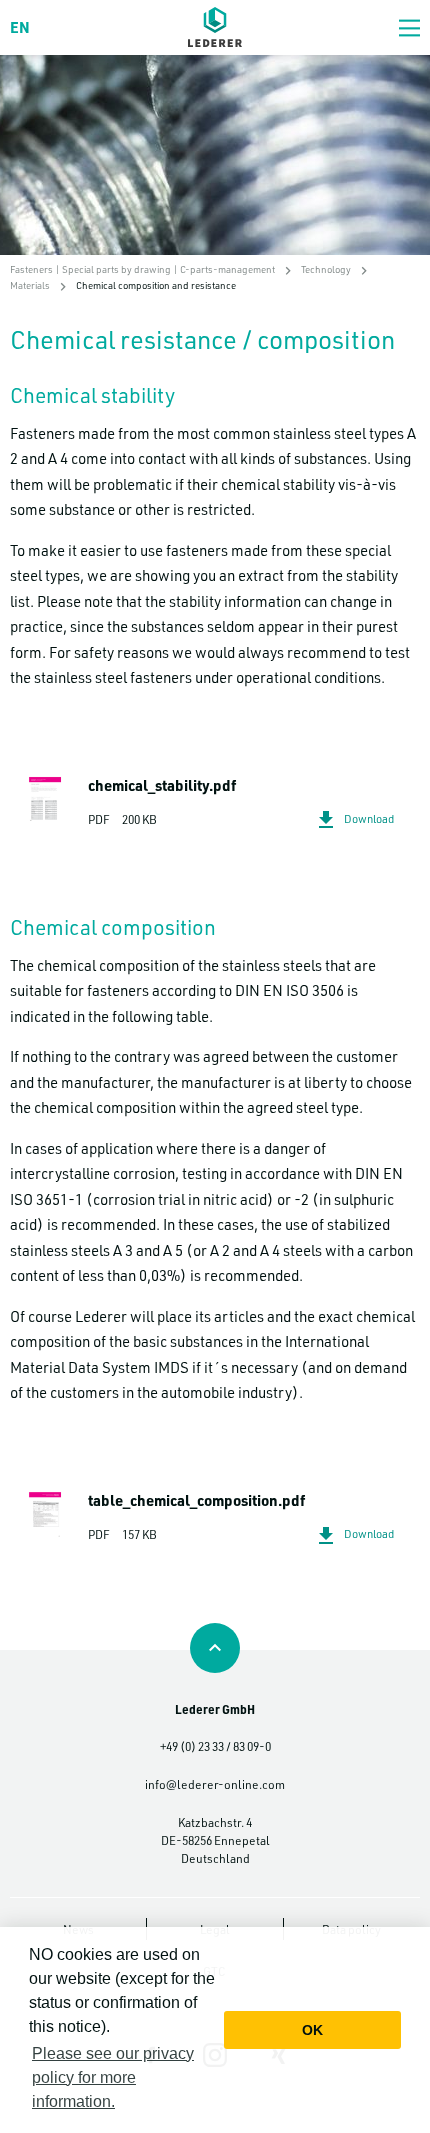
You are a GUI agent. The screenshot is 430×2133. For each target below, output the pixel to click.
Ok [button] (312, 2030)
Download (369, 818)
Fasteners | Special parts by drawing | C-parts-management (142, 269)
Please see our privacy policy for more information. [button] (113, 2077)
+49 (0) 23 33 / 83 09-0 (215, 1746)
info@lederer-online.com (215, 1784)
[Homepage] (215, 27)
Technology (326, 269)
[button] (409, 27)
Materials (30, 285)
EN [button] (20, 27)
